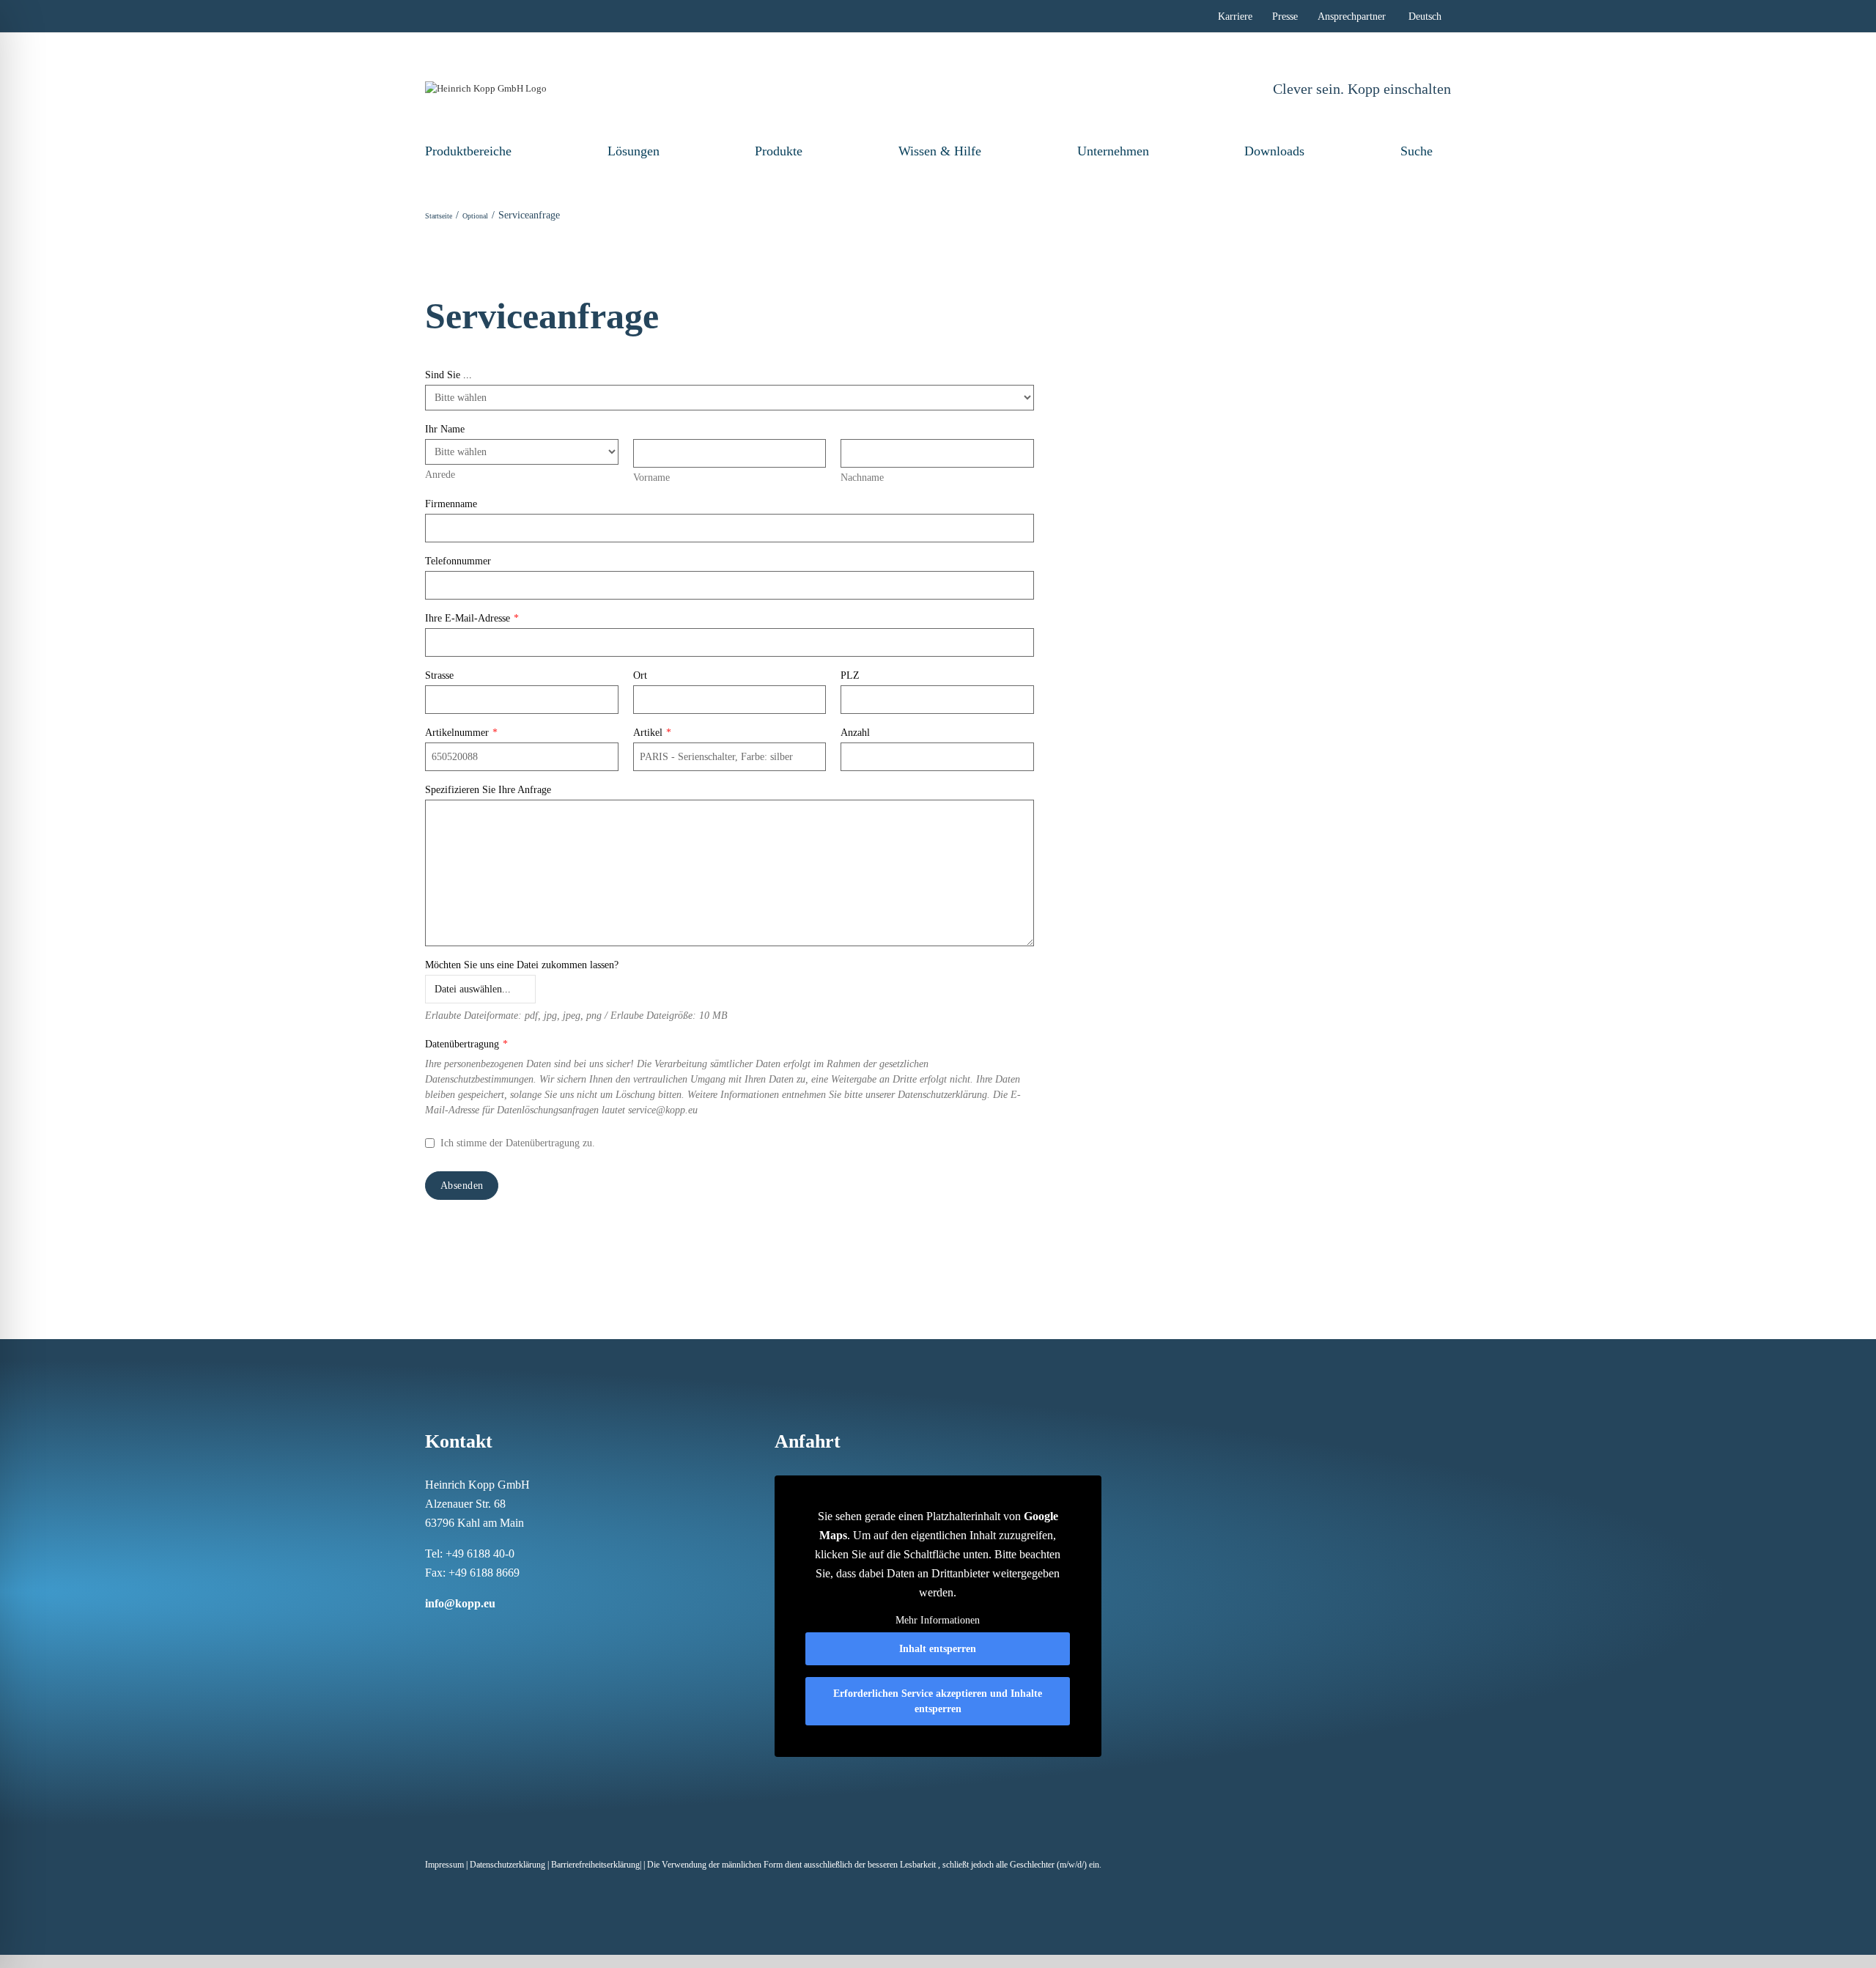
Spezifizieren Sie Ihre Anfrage (488, 790)
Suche (1417, 151)
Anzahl (855, 733)
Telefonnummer (458, 561)
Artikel (652, 733)
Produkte (779, 151)
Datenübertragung (466, 1044)
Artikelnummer (461, 733)
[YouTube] (525, 1632)
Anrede (440, 475)
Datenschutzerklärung (507, 1865)
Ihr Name (445, 429)
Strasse (439, 675)
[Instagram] (448, 1632)
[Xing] (487, 1632)
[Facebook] (429, 1632)
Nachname (862, 478)
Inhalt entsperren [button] (938, 1649)
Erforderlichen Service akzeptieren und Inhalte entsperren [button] (938, 1701)
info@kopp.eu (460, 1603)
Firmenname (451, 504)
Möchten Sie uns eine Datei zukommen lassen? (522, 965)
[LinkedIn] (468, 1632)
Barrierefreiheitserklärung (595, 1865)
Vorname (651, 478)
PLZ (850, 675)
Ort (640, 675)
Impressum (444, 1865)
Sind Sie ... (448, 375)
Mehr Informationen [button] (938, 1620)
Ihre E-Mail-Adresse (472, 618)
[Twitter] (506, 1632)
